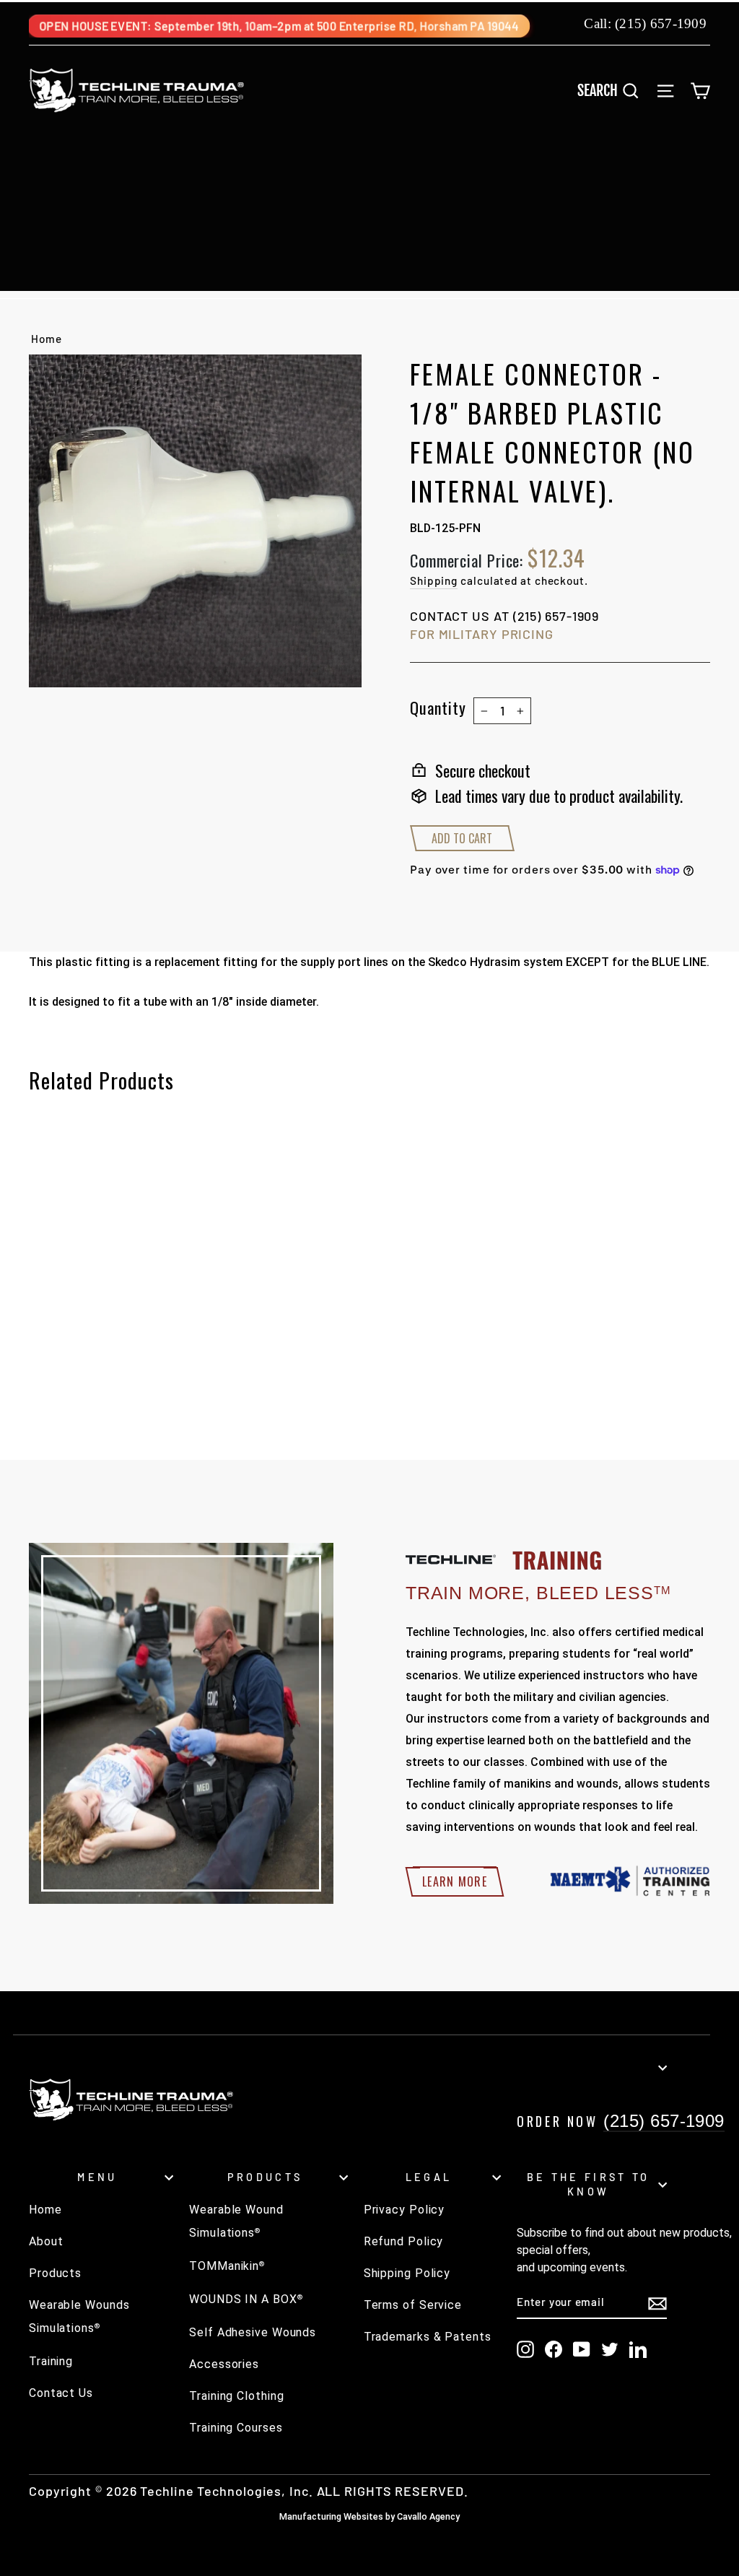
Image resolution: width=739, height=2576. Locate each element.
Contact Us (61, 2393)
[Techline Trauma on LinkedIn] (638, 2349)
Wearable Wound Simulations (236, 2221)
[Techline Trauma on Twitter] (610, 2349)
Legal (429, 2177)
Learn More (455, 1881)
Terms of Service (413, 2305)
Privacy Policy (405, 2210)
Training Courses (236, 2428)
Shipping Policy (407, 2273)
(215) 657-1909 (661, 23)
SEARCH (613, 90)
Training (51, 2361)
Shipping (434, 580)
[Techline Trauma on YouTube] (582, 2349)
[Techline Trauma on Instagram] (525, 2349)
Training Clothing (236, 2396)
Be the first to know (589, 2184)
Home (47, 339)
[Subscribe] (657, 2303)
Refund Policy (404, 2241)
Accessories (224, 2364)
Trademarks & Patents (428, 2337)
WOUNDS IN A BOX (246, 2299)
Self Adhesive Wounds (253, 2332)
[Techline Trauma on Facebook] (554, 2349)
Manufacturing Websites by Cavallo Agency (369, 2516)
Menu (97, 2177)
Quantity (438, 708)
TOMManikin (227, 2266)
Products (55, 2273)
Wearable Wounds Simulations (79, 2316)
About (46, 2241)
